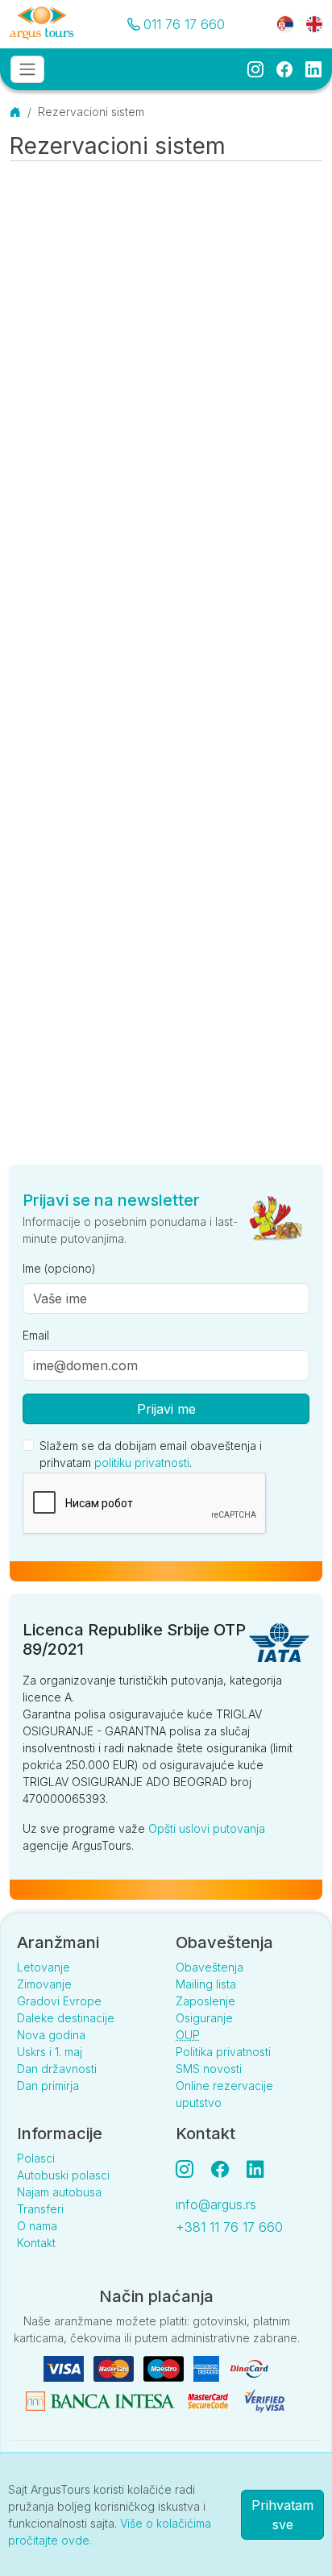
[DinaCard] (249, 2368)
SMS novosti (209, 2069)
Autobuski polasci (63, 2175)
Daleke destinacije (66, 2018)
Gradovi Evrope (59, 2001)
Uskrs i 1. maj (50, 2052)
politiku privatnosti (142, 1463)
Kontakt (36, 2243)
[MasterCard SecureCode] (210, 2400)
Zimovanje (44, 1984)
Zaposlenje (205, 2001)
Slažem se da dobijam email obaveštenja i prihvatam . (151, 1454)
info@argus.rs (216, 2204)
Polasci (36, 2158)
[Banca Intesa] (102, 2400)
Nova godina (51, 2035)
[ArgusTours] (42, 24)
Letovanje (44, 1967)
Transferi (40, 2209)
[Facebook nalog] (226, 2169)
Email (36, 1335)
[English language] (308, 23)
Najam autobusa (59, 2192)
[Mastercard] (115, 2368)
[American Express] (208, 2368)
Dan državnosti (57, 2069)
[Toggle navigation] (27, 69)
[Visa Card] (65, 2368)
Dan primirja (48, 2086)
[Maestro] (165, 2368)
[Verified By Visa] (264, 2400)
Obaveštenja (210, 1967)
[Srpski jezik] (285, 23)
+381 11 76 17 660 (229, 2227)
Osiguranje (204, 2018)
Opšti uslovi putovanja (207, 1828)
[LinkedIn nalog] (257, 2169)
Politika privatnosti (223, 2052)
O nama (37, 2226)
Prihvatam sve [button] (282, 2515)
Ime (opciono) (59, 1268)
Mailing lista (206, 1984)
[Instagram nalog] (191, 2169)
